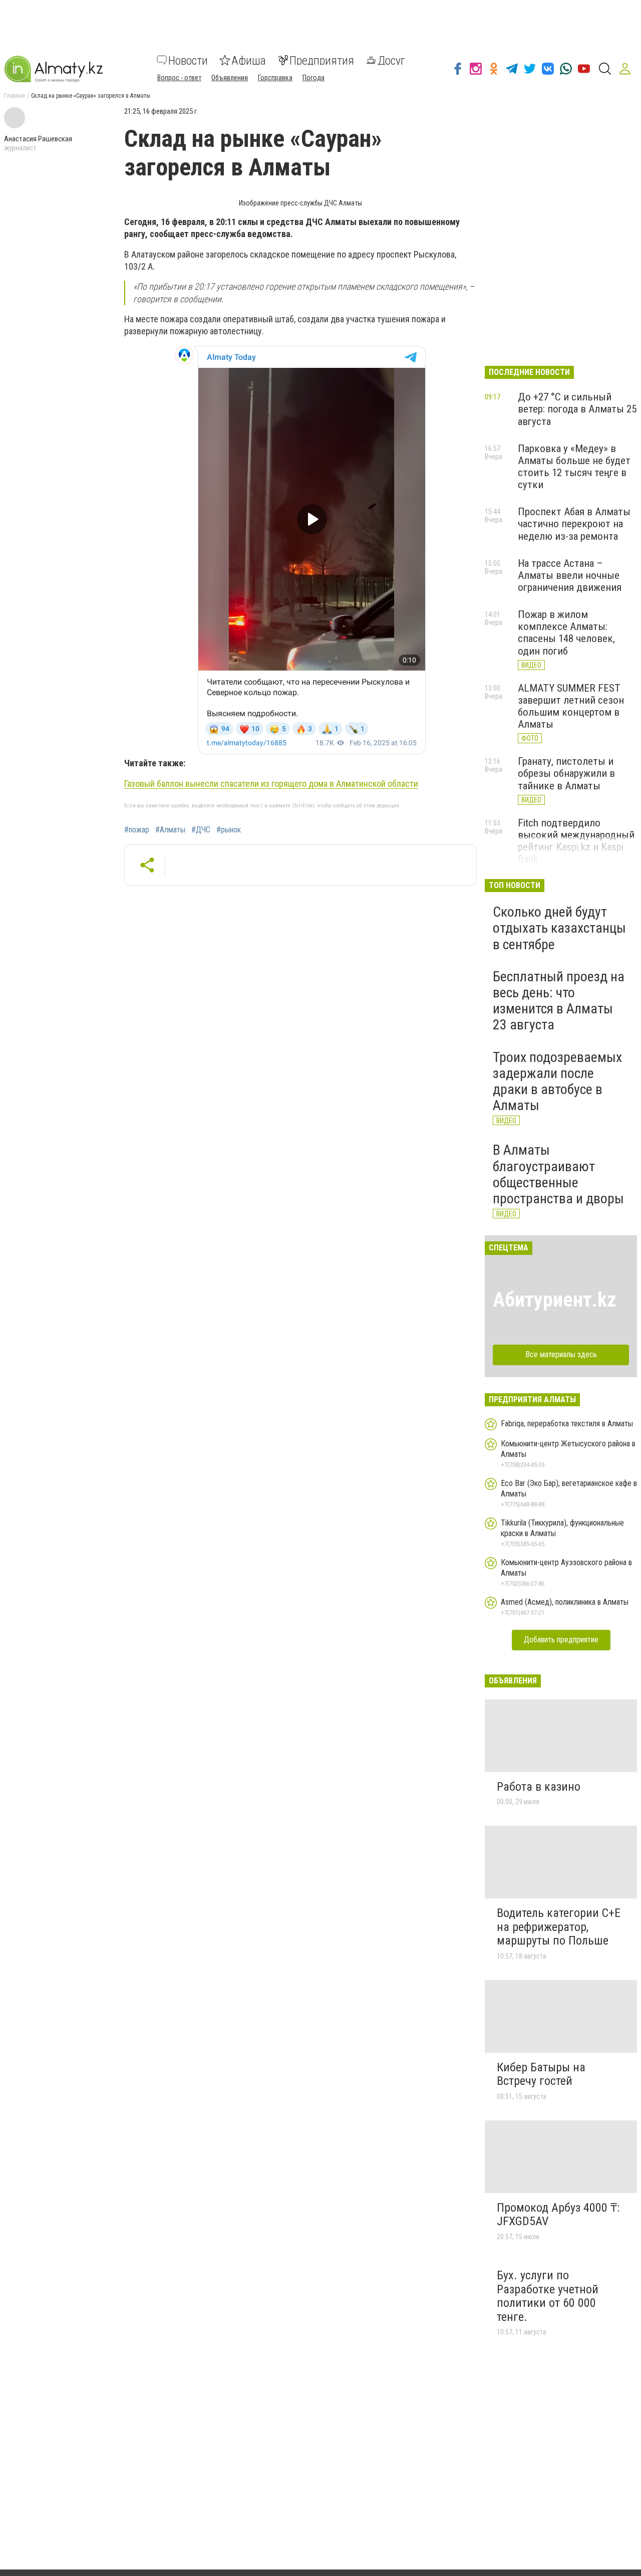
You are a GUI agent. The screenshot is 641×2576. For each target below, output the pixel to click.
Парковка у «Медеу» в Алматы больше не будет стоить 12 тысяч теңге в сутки (574, 467)
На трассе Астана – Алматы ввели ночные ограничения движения (570, 575)
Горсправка (275, 77)
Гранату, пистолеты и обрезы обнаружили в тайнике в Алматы (566, 773)
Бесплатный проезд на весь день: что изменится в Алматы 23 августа (559, 1001)
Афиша (249, 60)
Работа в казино (539, 1787)
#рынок (229, 830)
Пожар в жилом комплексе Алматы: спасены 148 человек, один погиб (566, 632)
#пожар (137, 830)
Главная (15, 96)
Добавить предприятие (561, 1640)
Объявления (230, 77)
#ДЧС (201, 830)
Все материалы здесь (561, 1354)
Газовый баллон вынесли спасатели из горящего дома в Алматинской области (271, 784)
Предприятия (322, 60)
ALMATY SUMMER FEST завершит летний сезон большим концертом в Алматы (571, 706)
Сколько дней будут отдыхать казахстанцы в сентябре (559, 928)
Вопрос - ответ (179, 77)
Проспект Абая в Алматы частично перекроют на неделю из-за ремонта (574, 524)
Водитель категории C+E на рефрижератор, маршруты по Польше (559, 1927)
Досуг (391, 60)
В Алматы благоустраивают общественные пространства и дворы (558, 1174)
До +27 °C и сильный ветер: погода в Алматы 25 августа (577, 409)
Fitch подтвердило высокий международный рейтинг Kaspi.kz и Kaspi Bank (576, 841)
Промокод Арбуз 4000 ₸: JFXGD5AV (558, 2215)
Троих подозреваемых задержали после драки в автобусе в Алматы (557, 1082)
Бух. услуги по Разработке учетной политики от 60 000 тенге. (548, 2296)
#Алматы (170, 830)
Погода (313, 77)
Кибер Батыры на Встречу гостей (541, 2074)
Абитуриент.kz (555, 1300)
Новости (188, 60)
